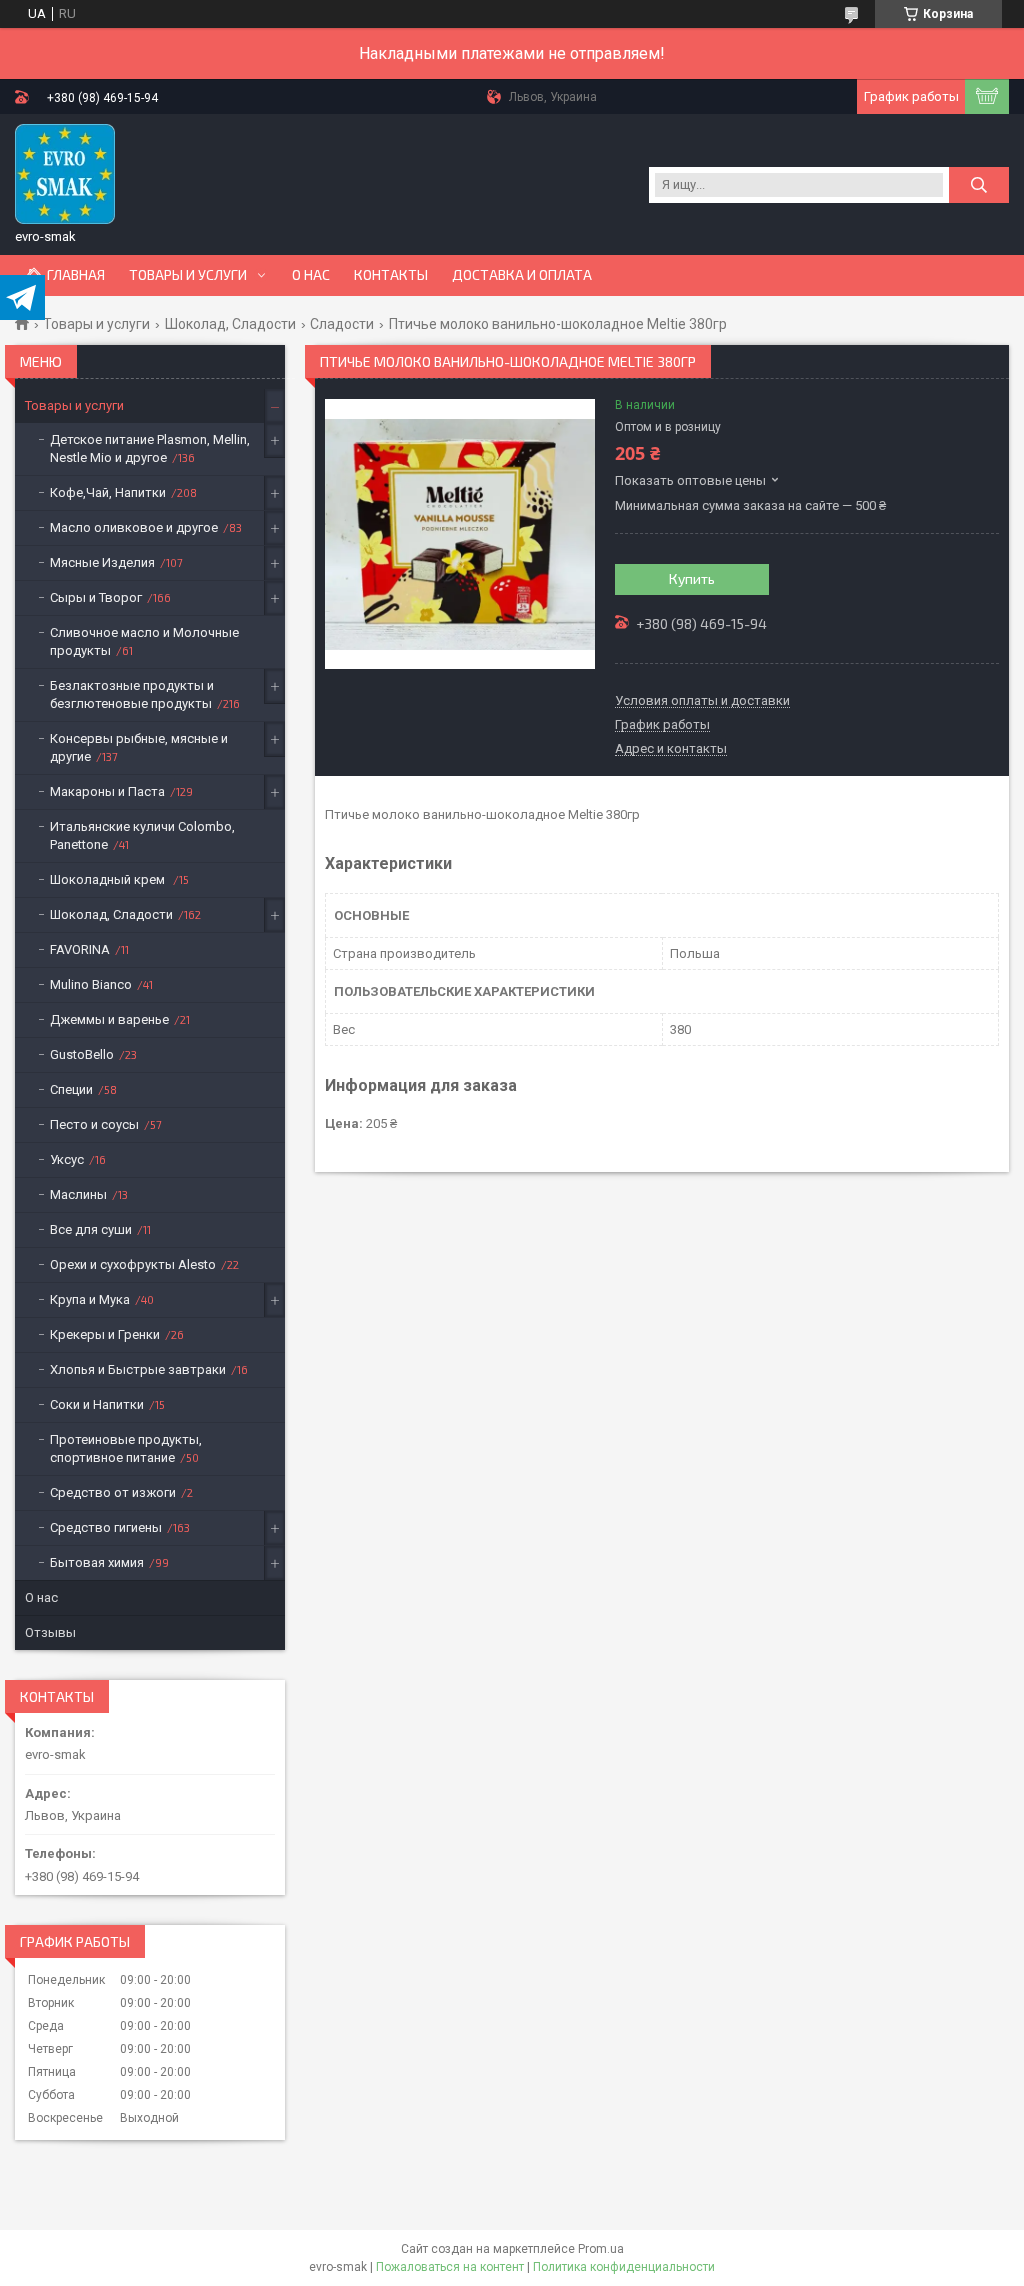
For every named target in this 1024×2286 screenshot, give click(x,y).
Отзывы (50, 1632)
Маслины (78, 1194)
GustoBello (82, 1054)
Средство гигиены (106, 1527)
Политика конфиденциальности (624, 2267)
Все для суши (91, 1229)
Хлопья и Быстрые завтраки (138, 1369)
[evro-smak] (65, 174)
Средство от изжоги (113, 1492)
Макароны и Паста (107, 791)
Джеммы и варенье (109, 1019)
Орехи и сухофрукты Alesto (133, 1264)
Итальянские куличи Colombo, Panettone (142, 835)
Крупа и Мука (90, 1299)
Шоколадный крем (109, 879)
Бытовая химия (97, 1562)
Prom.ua (601, 2249)
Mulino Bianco (91, 984)
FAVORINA (80, 949)
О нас (311, 275)
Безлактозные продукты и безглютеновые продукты (132, 694)
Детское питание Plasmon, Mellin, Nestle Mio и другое (150, 448)
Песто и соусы (94, 1124)
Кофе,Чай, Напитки (108, 492)
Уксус (67, 1159)
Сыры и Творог (96, 597)
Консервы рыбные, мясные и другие (139, 747)
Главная (76, 275)
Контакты (391, 275)
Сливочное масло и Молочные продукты (144, 641)
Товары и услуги (188, 275)
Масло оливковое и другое (134, 527)
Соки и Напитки (97, 1404)
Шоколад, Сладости (230, 324)
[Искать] (979, 185)
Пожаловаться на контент (450, 2267)
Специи (71, 1089)
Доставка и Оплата (522, 275)
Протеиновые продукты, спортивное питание (126, 1448)
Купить (692, 578)
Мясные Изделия (102, 562)
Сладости (342, 324)
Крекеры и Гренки (105, 1334)
